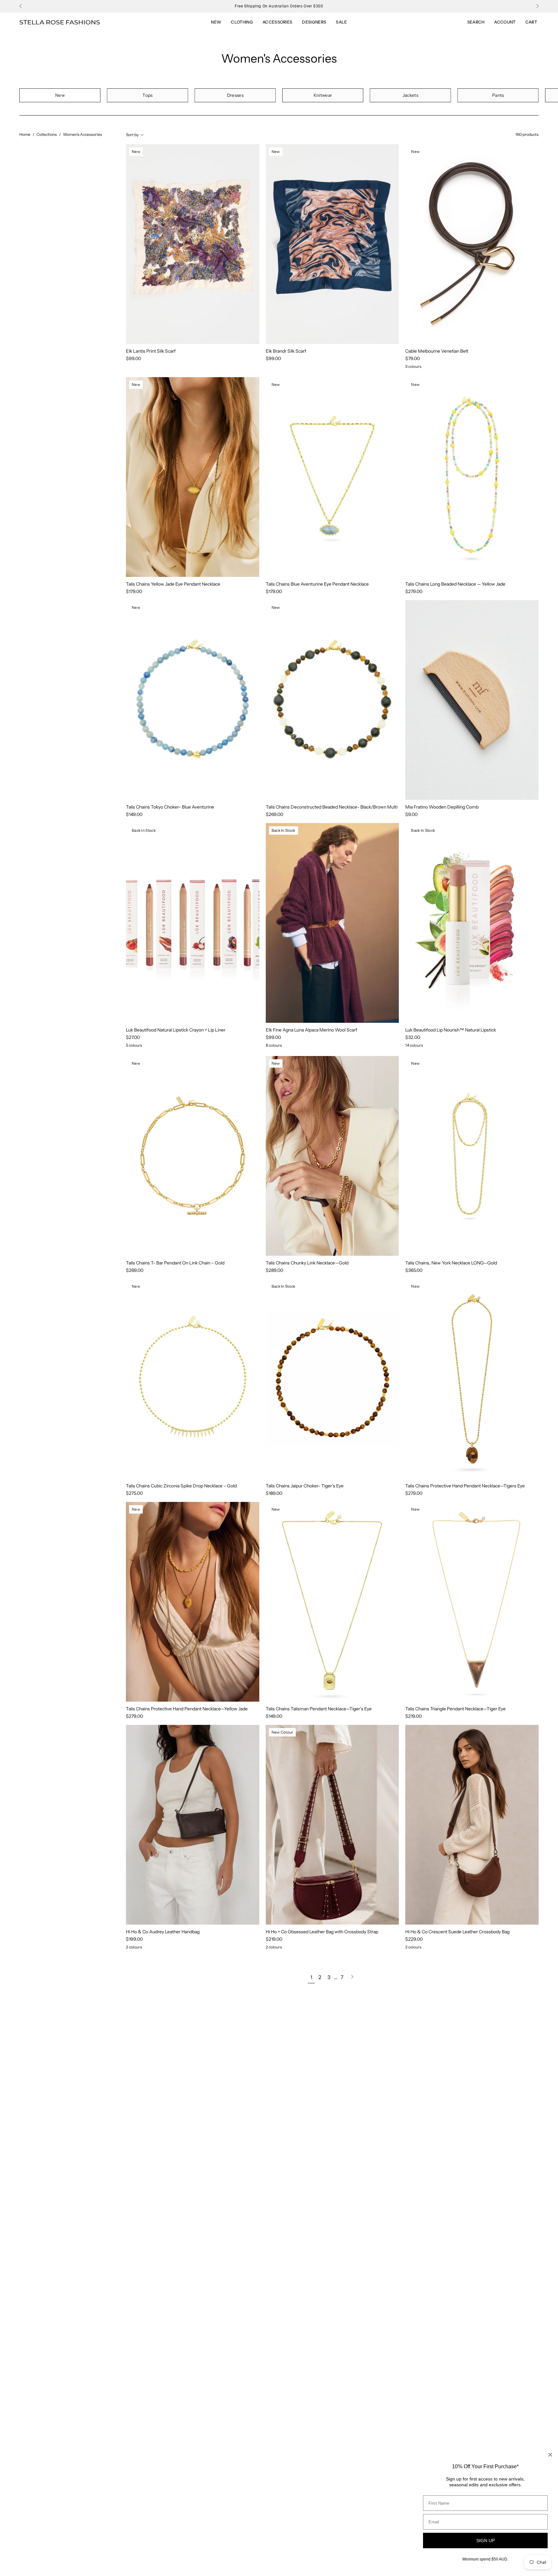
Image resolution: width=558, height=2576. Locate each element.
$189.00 (274, 1493)
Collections (47, 134)
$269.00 (274, 814)
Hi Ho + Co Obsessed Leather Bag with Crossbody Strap (322, 1932)
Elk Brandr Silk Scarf (286, 351)
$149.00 (134, 814)
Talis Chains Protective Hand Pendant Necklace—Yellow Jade (187, 1709)
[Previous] (21, 6)
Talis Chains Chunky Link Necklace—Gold (307, 1263)
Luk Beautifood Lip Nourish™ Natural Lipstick (451, 1030)
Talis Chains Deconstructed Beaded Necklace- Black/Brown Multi (332, 807)
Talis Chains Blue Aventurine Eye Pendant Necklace (317, 584)
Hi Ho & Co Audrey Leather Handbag (163, 1932)
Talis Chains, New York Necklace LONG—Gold (451, 1263)
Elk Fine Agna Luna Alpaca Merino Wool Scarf (311, 1030)
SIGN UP (486, 2541)
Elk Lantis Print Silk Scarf (151, 351)
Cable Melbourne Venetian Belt (437, 351)
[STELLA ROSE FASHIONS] (60, 22)
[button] (341, 22)
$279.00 (414, 591)
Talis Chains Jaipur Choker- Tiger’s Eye (305, 1486)
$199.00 (134, 1939)
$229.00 (414, 1939)
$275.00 (134, 1493)
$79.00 (413, 358)
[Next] (537, 6)
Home (25, 134)
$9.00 (411, 814)
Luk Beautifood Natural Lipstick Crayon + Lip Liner (176, 1030)
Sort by (132, 134)
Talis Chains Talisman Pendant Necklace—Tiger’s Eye (319, 1709)
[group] (279, 6)
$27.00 (133, 1037)
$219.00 (413, 1716)
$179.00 (134, 591)
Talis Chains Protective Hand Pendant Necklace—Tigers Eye (465, 1486)
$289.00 (274, 1270)
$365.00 (414, 1270)
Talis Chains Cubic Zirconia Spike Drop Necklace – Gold (181, 1486)
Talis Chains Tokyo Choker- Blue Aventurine (170, 807)
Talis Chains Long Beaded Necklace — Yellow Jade (455, 584)
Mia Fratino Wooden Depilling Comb (442, 807)
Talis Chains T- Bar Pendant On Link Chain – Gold (175, 1263)
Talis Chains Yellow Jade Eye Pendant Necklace (173, 584)
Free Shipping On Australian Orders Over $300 (279, 6)
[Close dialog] (550, 2455)
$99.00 (134, 358)
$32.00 (413, 1037)
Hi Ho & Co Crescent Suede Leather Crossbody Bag (457, 1932)
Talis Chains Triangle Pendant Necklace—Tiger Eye (455, 1709)
